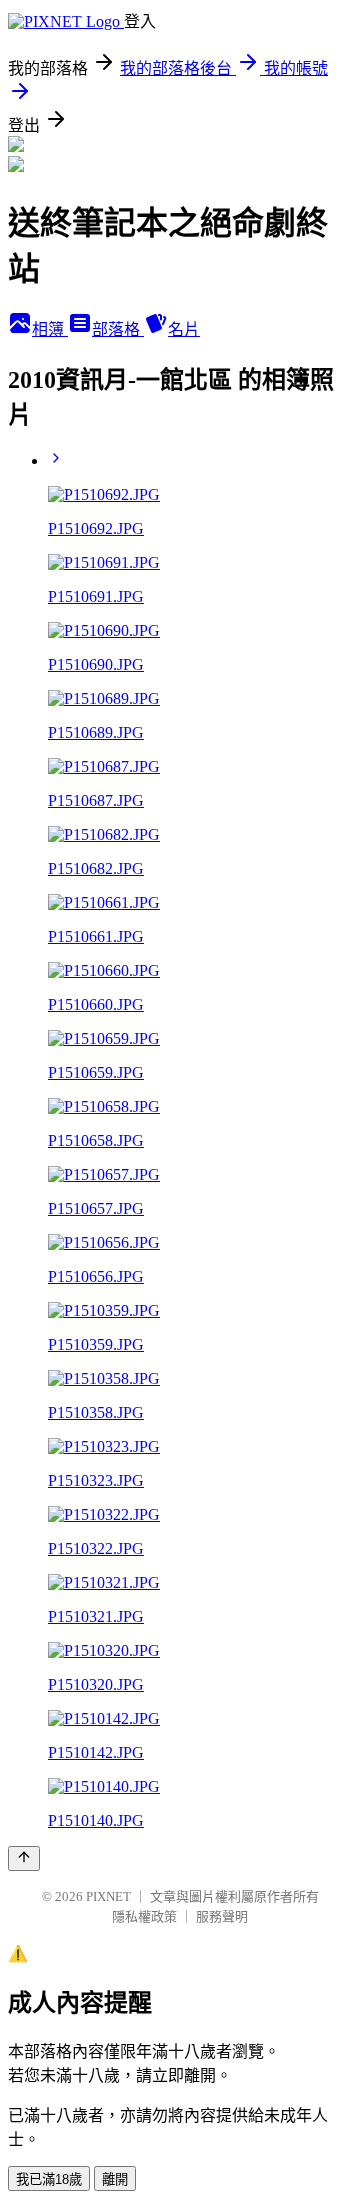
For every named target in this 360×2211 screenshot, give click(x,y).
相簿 (50, 329)
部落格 (118, 329)
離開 (115, 2179)
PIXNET (108, 1896)
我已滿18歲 (49, 2179)
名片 (184, 329)
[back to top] (24, 1858)
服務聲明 (222, 1916)
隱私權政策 (144, 1916)
